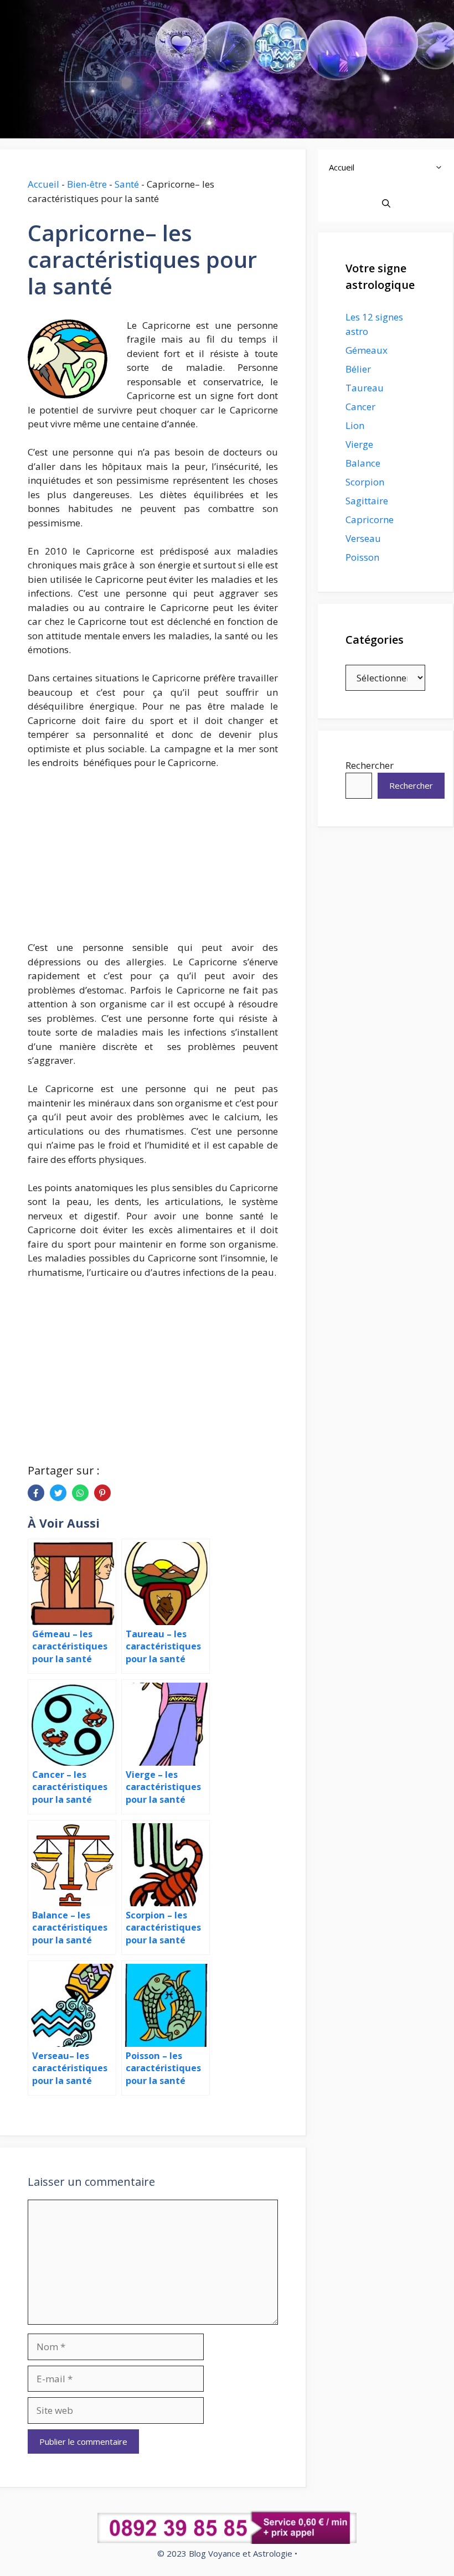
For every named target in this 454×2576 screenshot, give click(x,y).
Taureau (365, 388)
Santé (127, 184)
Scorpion (365, 482)
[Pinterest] (102, 1493)
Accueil (43, 184)
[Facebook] (36, 1493)
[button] (442, 167)
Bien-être (87, 184)
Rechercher (370, 765)
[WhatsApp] (80, 1493)
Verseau (363, 538)
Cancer (360, 407)
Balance (363, 463)
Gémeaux (367, 350)
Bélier (358, 369)
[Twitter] (58, 1493)
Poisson (362, 557)
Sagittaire (367, 501)
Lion (355, 425)
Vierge (359, 444)
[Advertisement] (153, 861)
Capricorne (370, 519)
